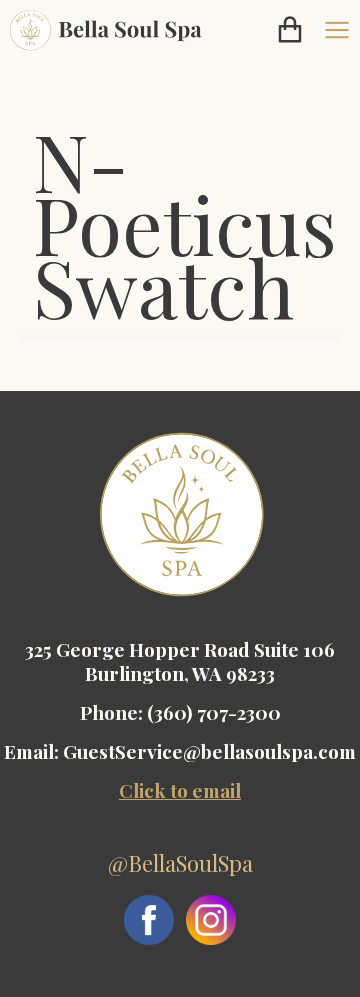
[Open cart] (290, 30)
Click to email (180, 790)
